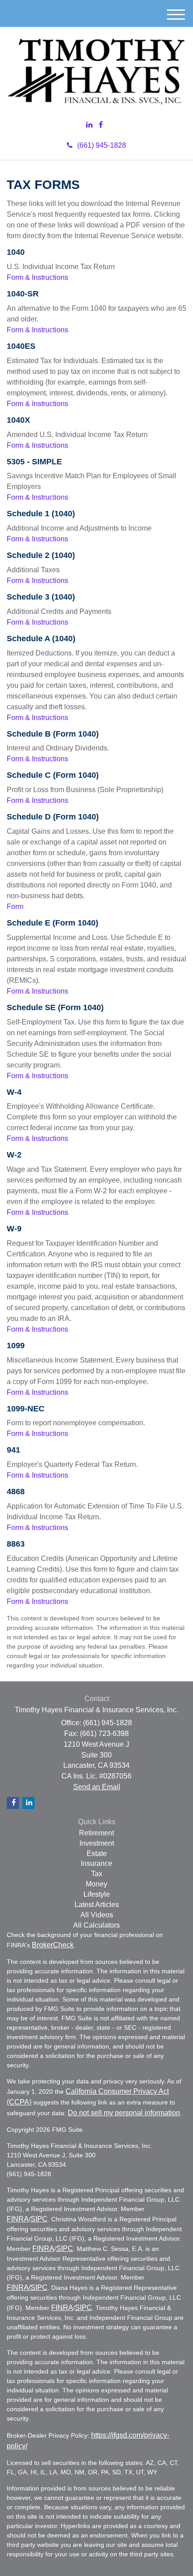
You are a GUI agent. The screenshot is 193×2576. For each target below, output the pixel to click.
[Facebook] (101, 125)
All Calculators (96, 1925)
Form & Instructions (37, 277)
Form (15, 907)
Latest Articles (97, 1905)
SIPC (39, 2219)
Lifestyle (97, 1894)
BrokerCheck (53, 1945)
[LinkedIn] (89, 125)
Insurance (96, 1863)
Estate (97, 1854)
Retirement (96, 1833)
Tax (97, 1874)
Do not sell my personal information (124, 2113)
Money (96, 1884)
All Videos (97, 1915)
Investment (97, 1843)
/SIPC (38, 2287)
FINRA (18, 2219)
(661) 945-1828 (102, 145)
